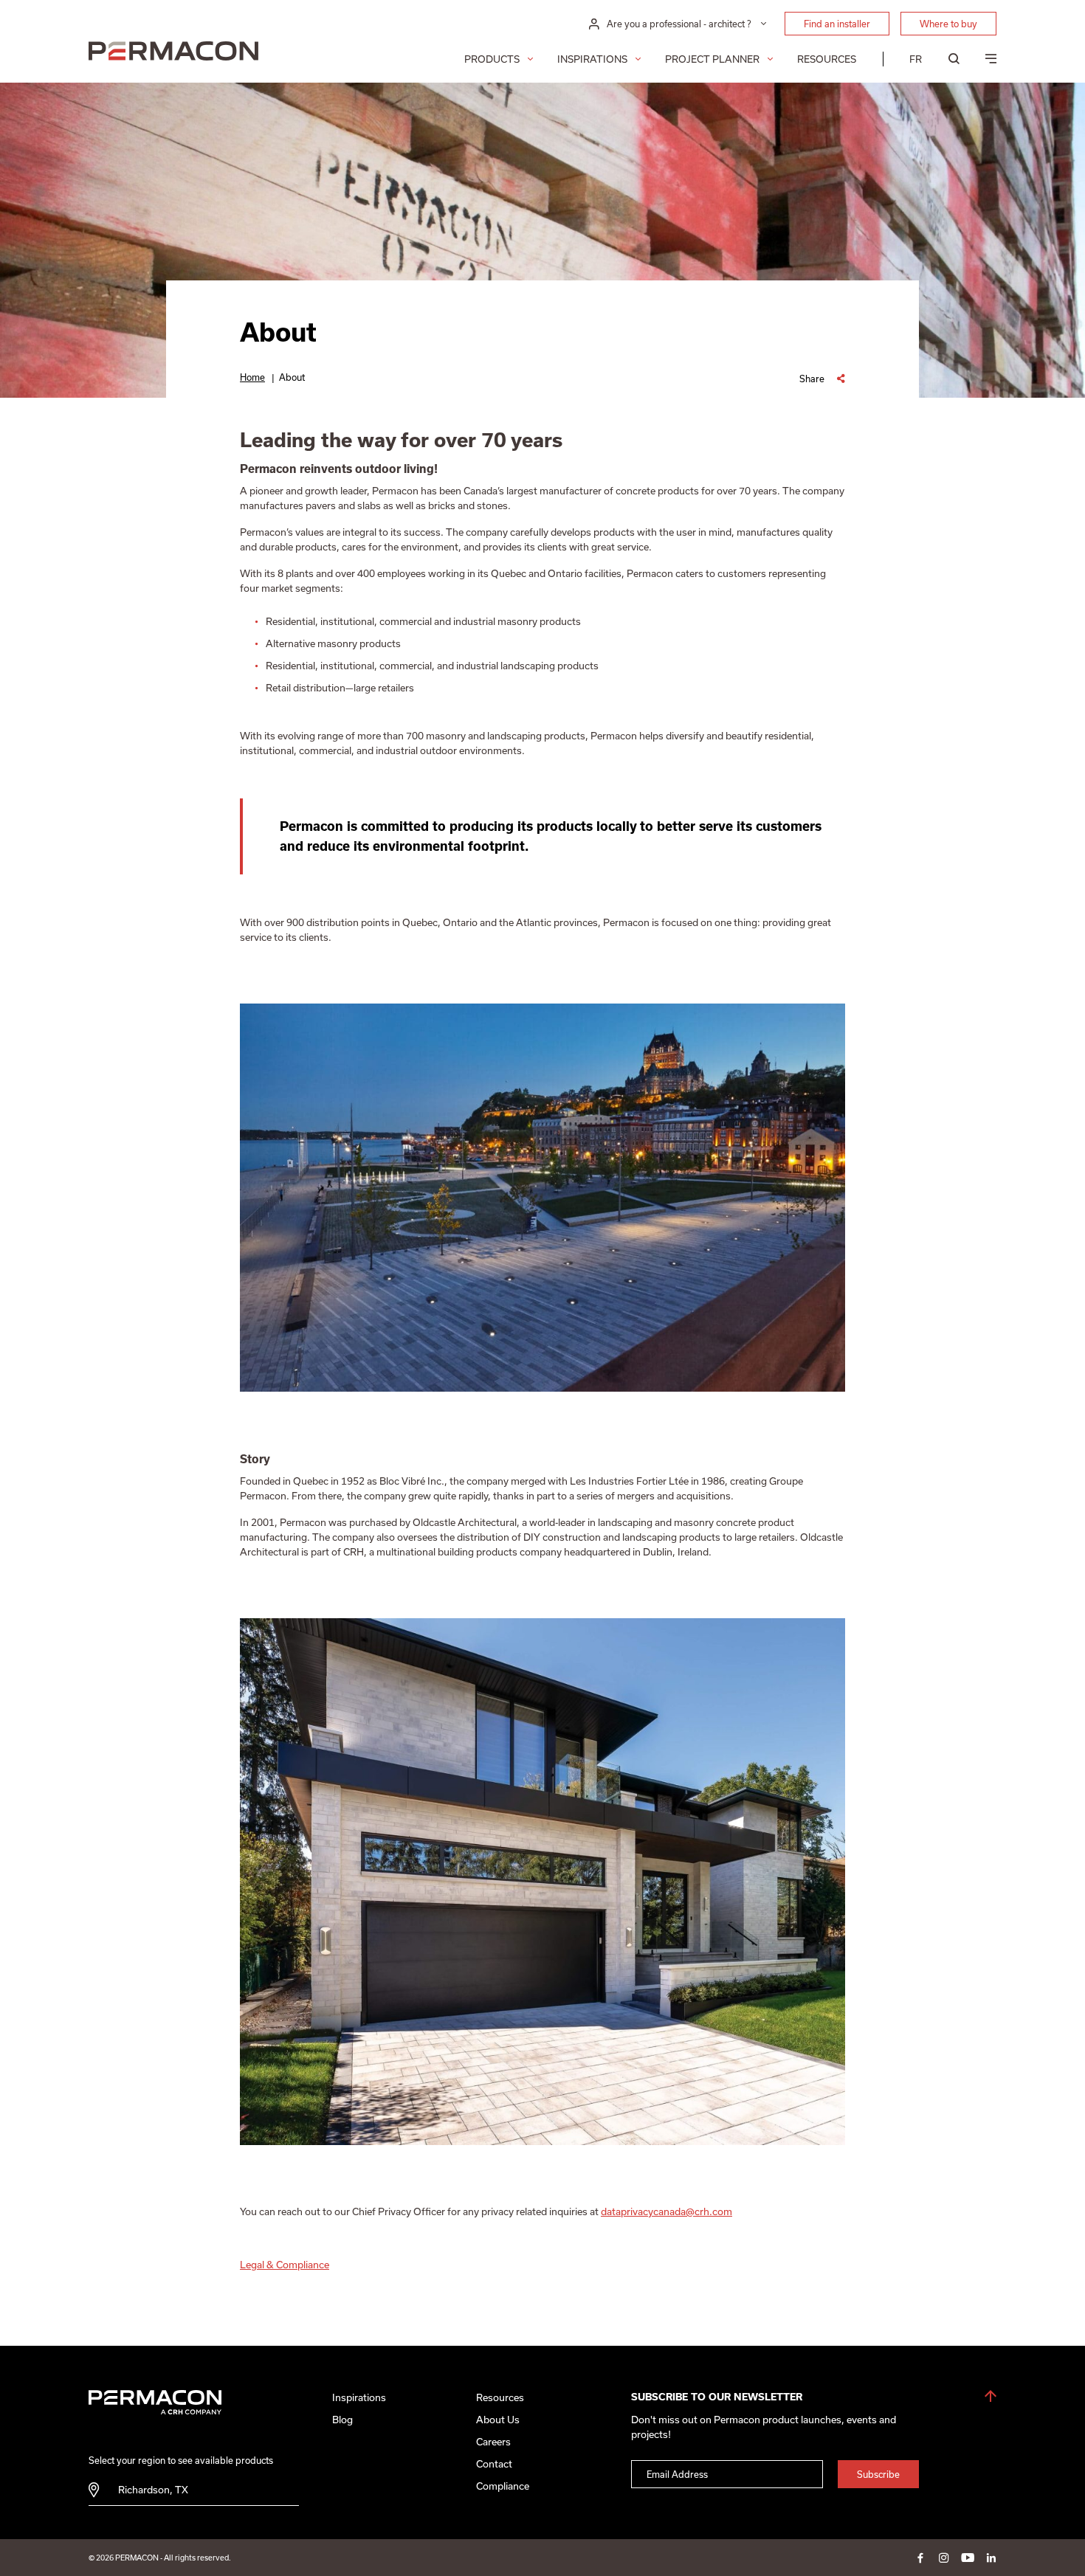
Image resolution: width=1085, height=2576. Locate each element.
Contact (494, 2464)
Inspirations (592, 59)
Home (252, 377)
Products (492, 59)
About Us (498, 2420)
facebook (920, 2558)
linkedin (991, 2558)
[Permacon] (173, 53)
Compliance (503, 2486)
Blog (342, 2420)
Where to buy (948, 24)
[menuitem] (916, 59)
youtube (968, 2558)
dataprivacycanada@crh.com (666, 2211)
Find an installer (837, 24)
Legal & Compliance (285, 2265)
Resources (827, 59)
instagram (944, 2558)
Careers (493, 2442)
